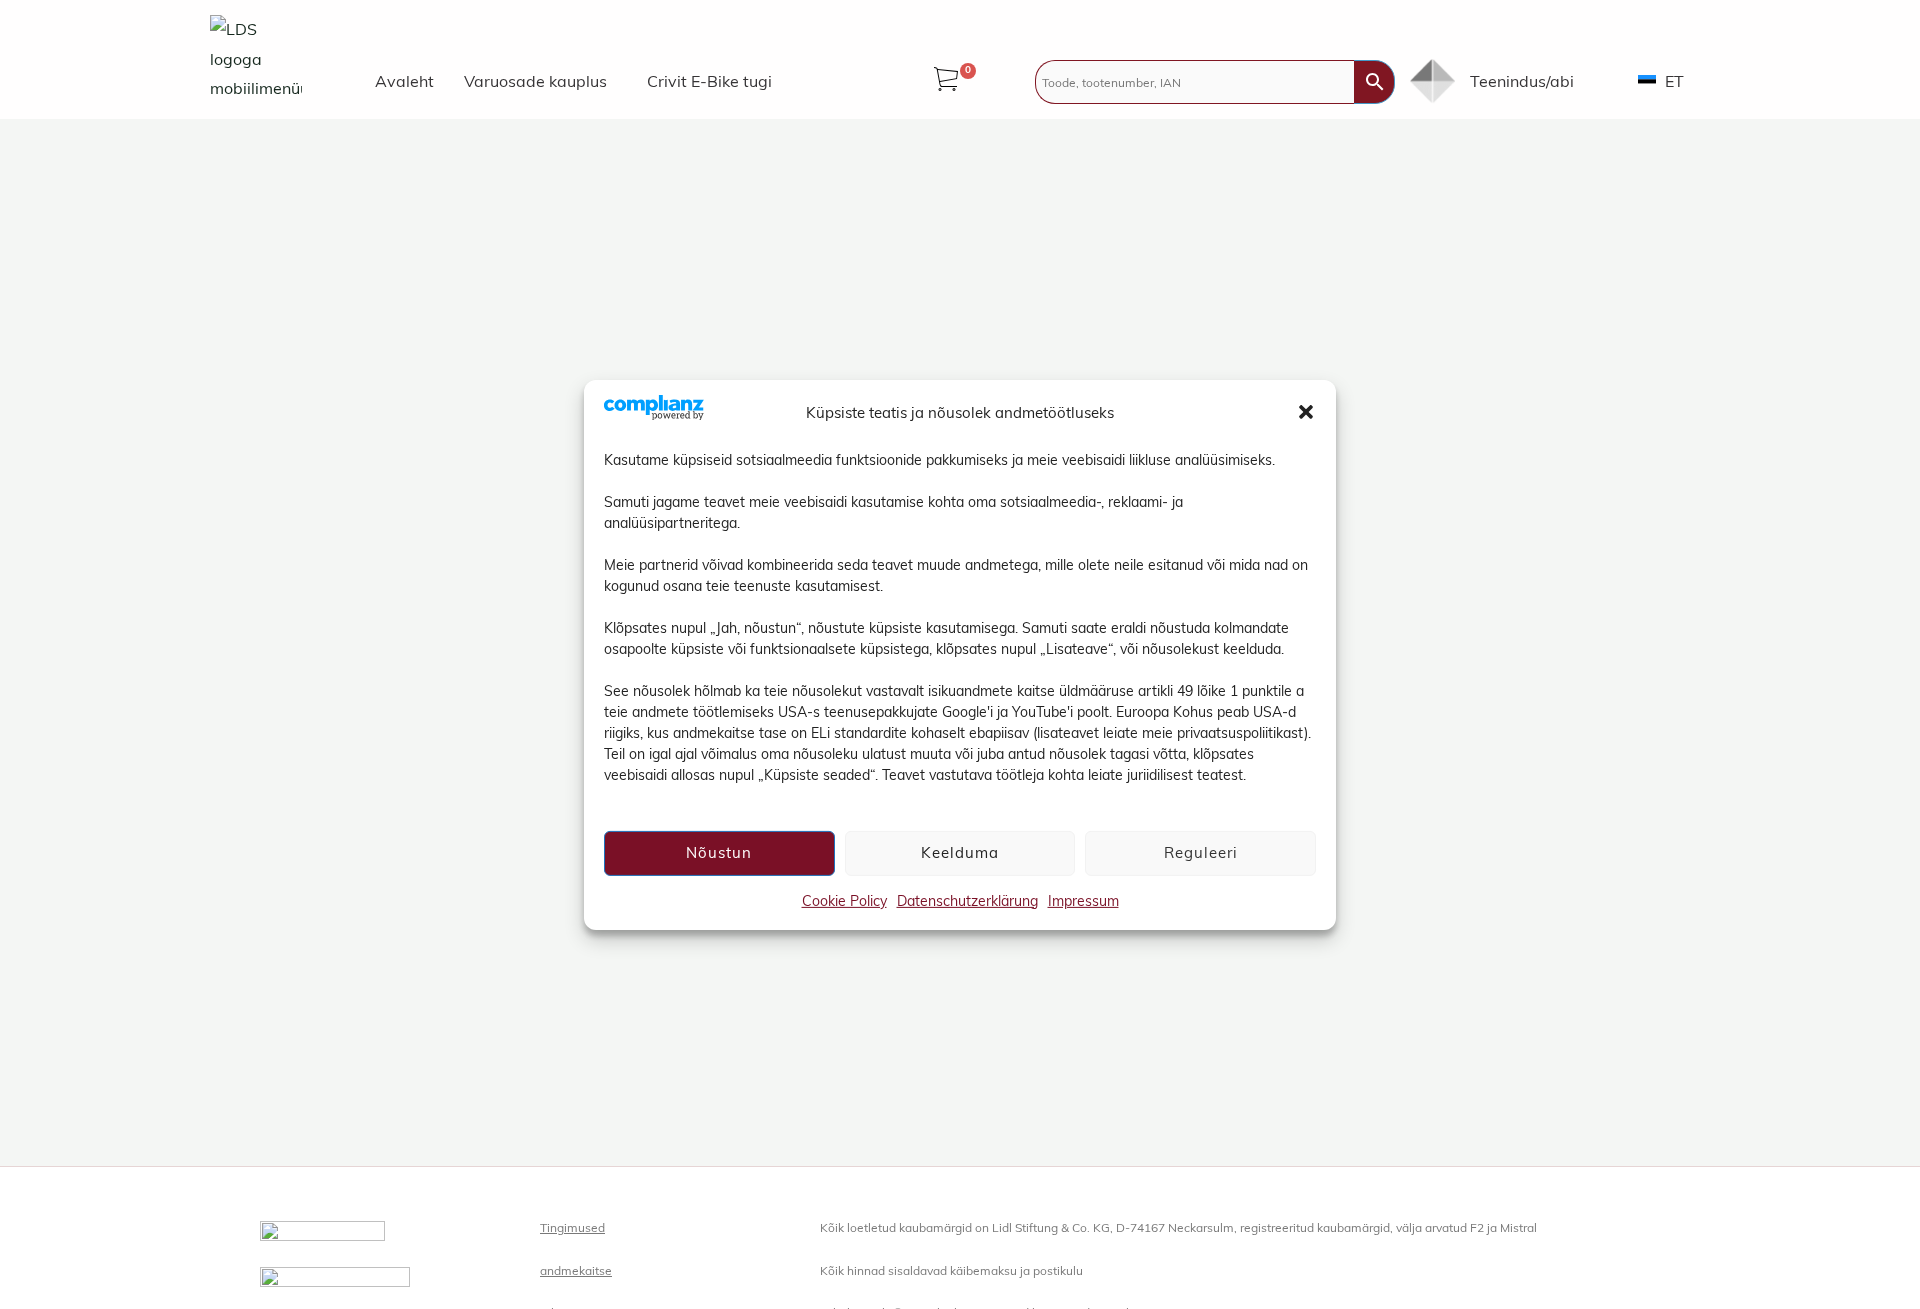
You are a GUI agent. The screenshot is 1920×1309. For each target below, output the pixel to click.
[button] (1306, 412)
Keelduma (960, 851)
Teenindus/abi (1522, 81)
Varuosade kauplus (535, 81)
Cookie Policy (844, 900)
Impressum (1083, 900)
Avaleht (404, 81)
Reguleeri (1201, 851)
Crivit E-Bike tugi (709, 81)
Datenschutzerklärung (967, 900)
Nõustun (719, 851)
